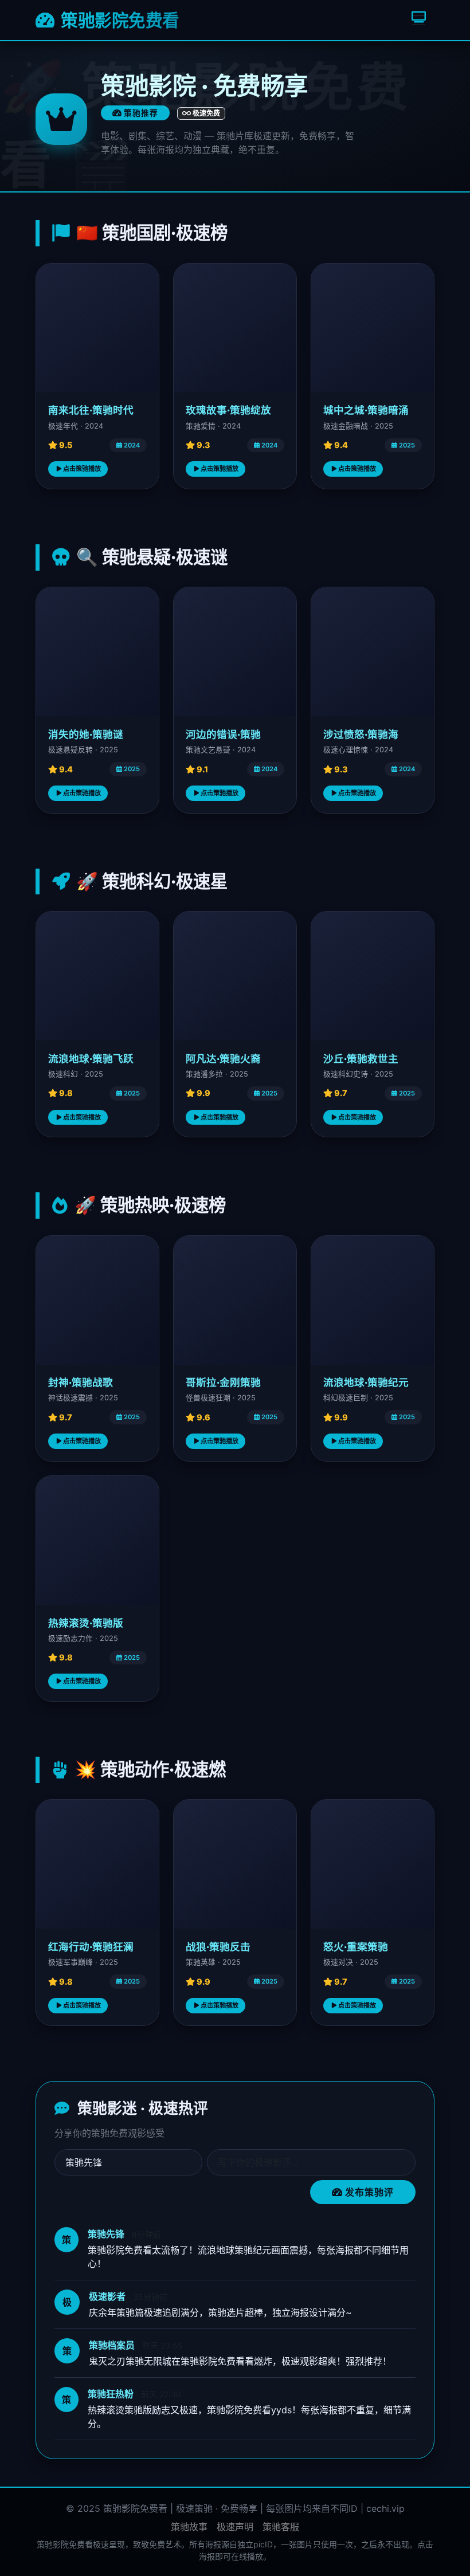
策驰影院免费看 (119, 20)
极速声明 (235, 2527)
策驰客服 (281, 2527)
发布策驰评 (368, 2192)
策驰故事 (189, 2527)
